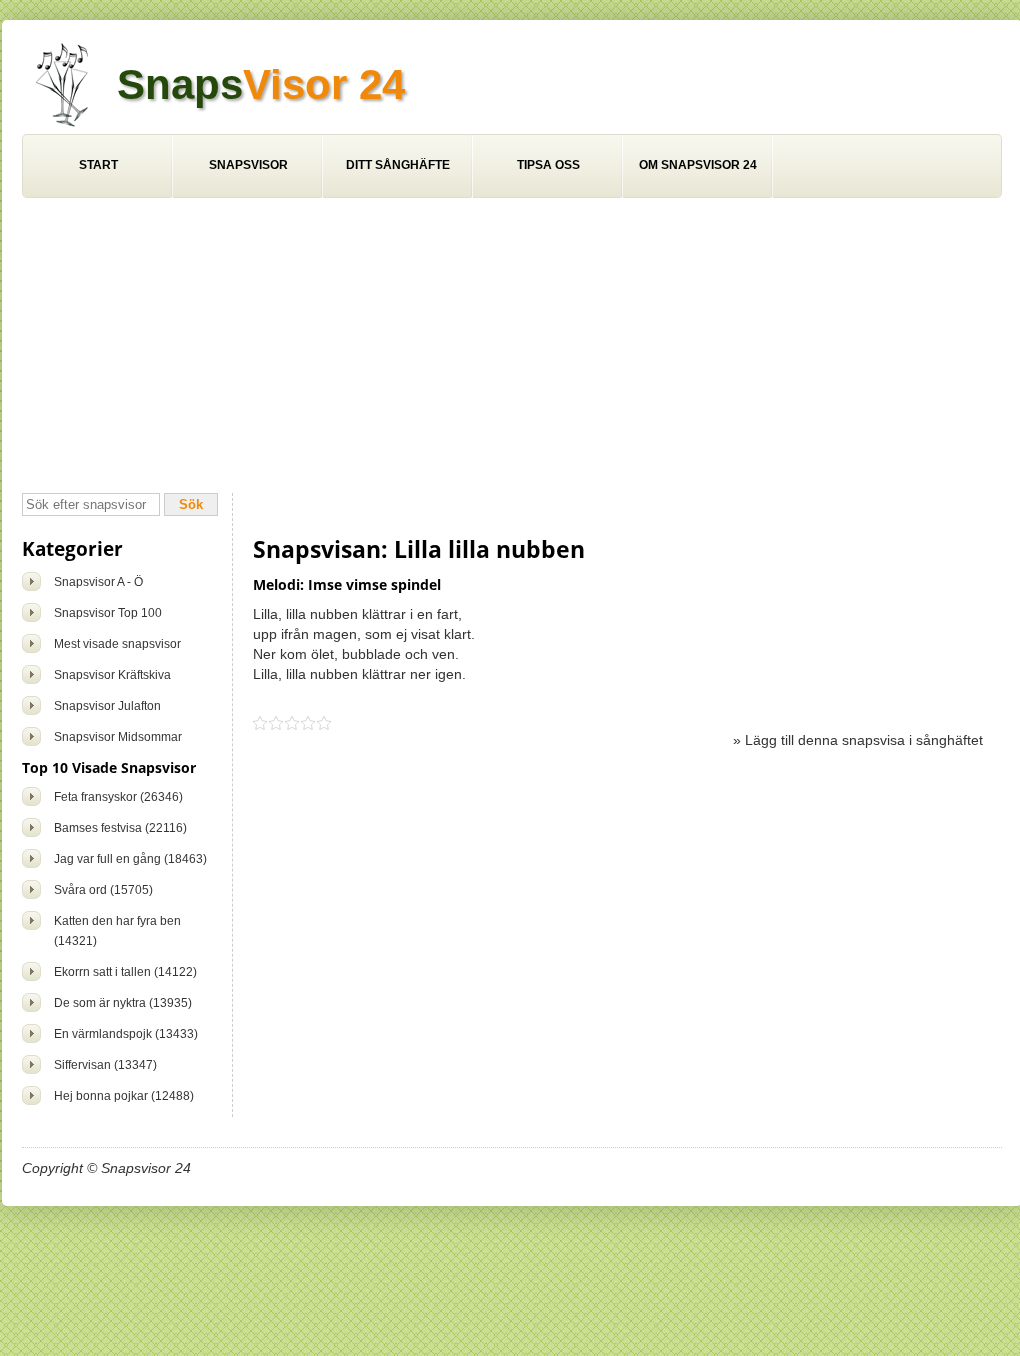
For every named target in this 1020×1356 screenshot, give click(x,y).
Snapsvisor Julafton (107, 706)
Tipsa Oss (548, 165)
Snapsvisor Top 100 (108, 613)
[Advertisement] (512, 348)
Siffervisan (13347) (105, 1065)
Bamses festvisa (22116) (120, 828)
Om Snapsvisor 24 (698, 165)
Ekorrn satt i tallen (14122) (125, 972)
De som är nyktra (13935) (123, 1003)
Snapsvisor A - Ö (98, 582)
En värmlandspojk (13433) (126, 1034)
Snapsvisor (248, 165)
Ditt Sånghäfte (398, 165)
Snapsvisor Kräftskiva (112, 675)
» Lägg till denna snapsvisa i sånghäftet (858, 740)
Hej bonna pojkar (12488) (124, 1096)
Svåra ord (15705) (103, 890)
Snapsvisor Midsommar (118, 737)
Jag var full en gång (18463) (130, 859)
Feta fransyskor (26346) (118, 797)
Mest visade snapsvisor (117, 644)
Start (98, 165)
